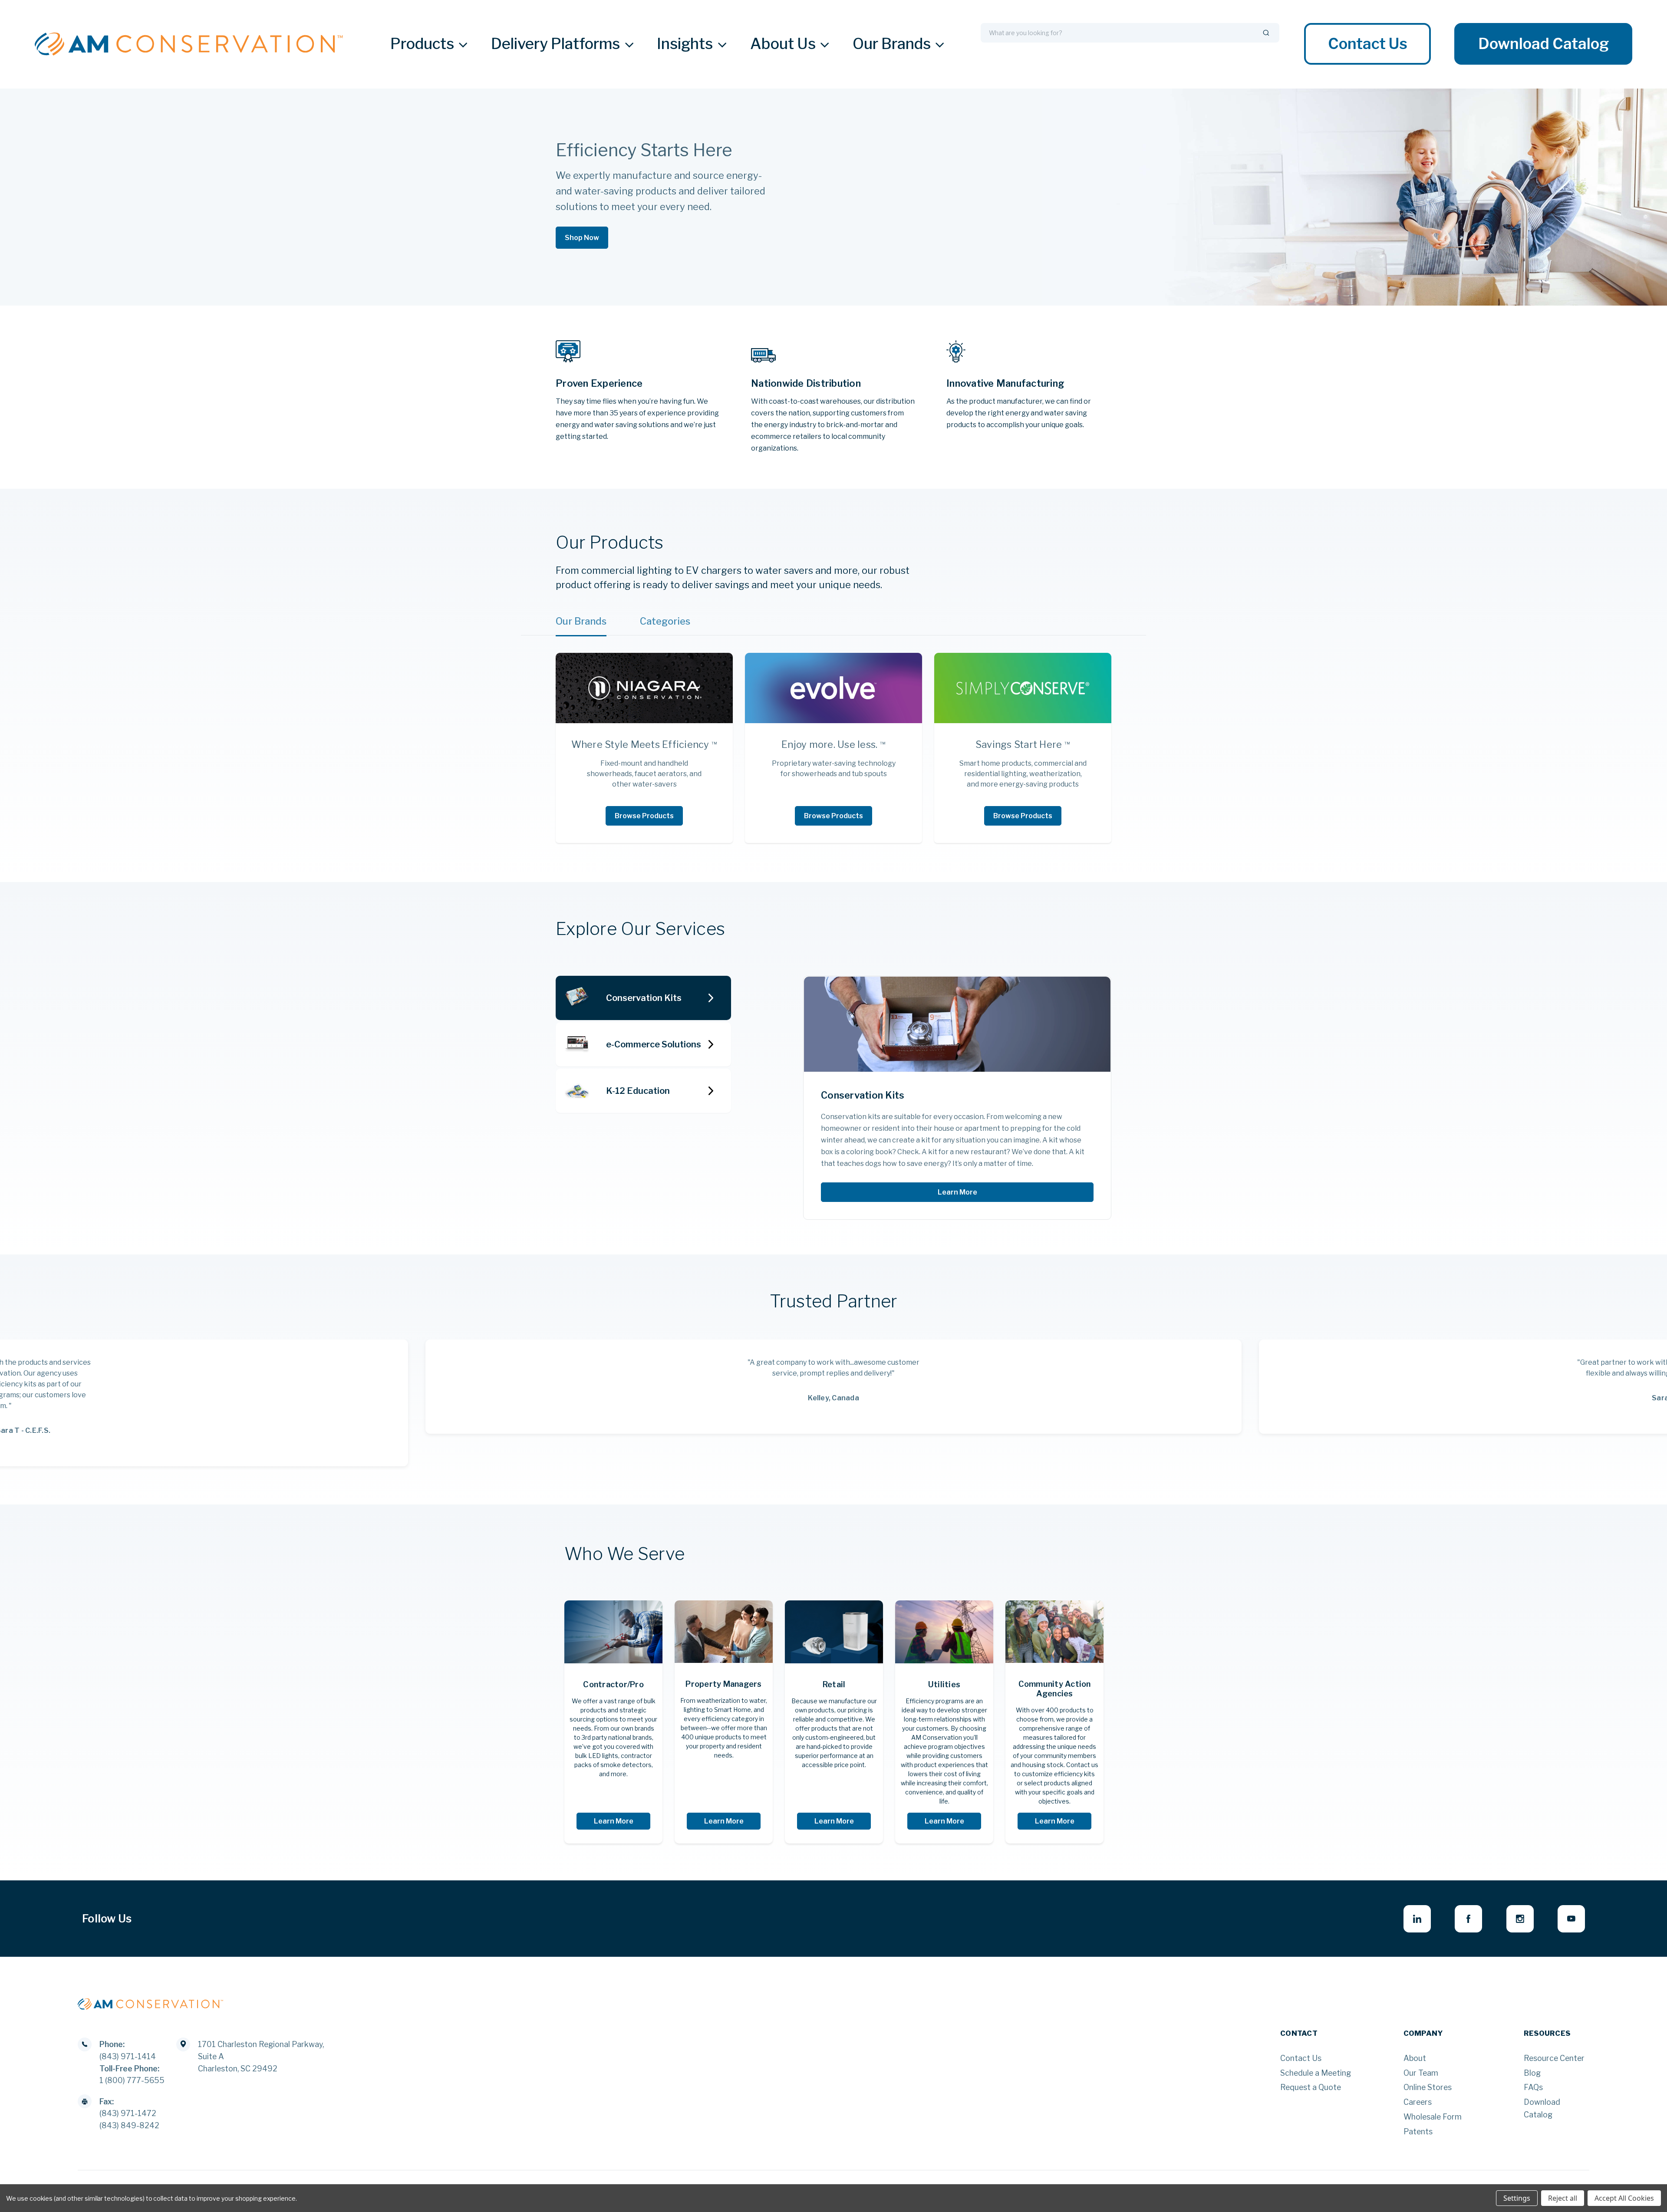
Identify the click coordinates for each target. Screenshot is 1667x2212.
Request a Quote (1311, 2087)
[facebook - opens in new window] (1468, 1919)
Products (422, 44)
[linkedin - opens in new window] (1417, 1919)
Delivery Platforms (555, 44)
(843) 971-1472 (128, 2113)
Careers (1418, 2102)
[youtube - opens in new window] (1571, 1919)
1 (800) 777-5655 (132, 2080)
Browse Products (644, 816)
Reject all (1563, 2198)
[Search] (1266, 33)
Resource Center (1554, 2058)
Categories (665, 621)
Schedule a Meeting (1316, 2073)
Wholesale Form (1433, 2117)
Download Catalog (1543, 44)
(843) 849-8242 (129, 2125)
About (1415, 2058)
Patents (1418, 2131)
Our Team (1421, 2073)
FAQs (1533, 2087)
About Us (783, 44)
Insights (685, 44)
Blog (1532, 2073)
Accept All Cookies (1624, 2198)
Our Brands (892, 44)
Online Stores (1428, 2087)
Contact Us (1368, 44)
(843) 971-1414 (128, 2056)
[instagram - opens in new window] (1520, 1919)
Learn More (957, 1192)
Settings (1517, 2198)
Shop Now (582, 238)
